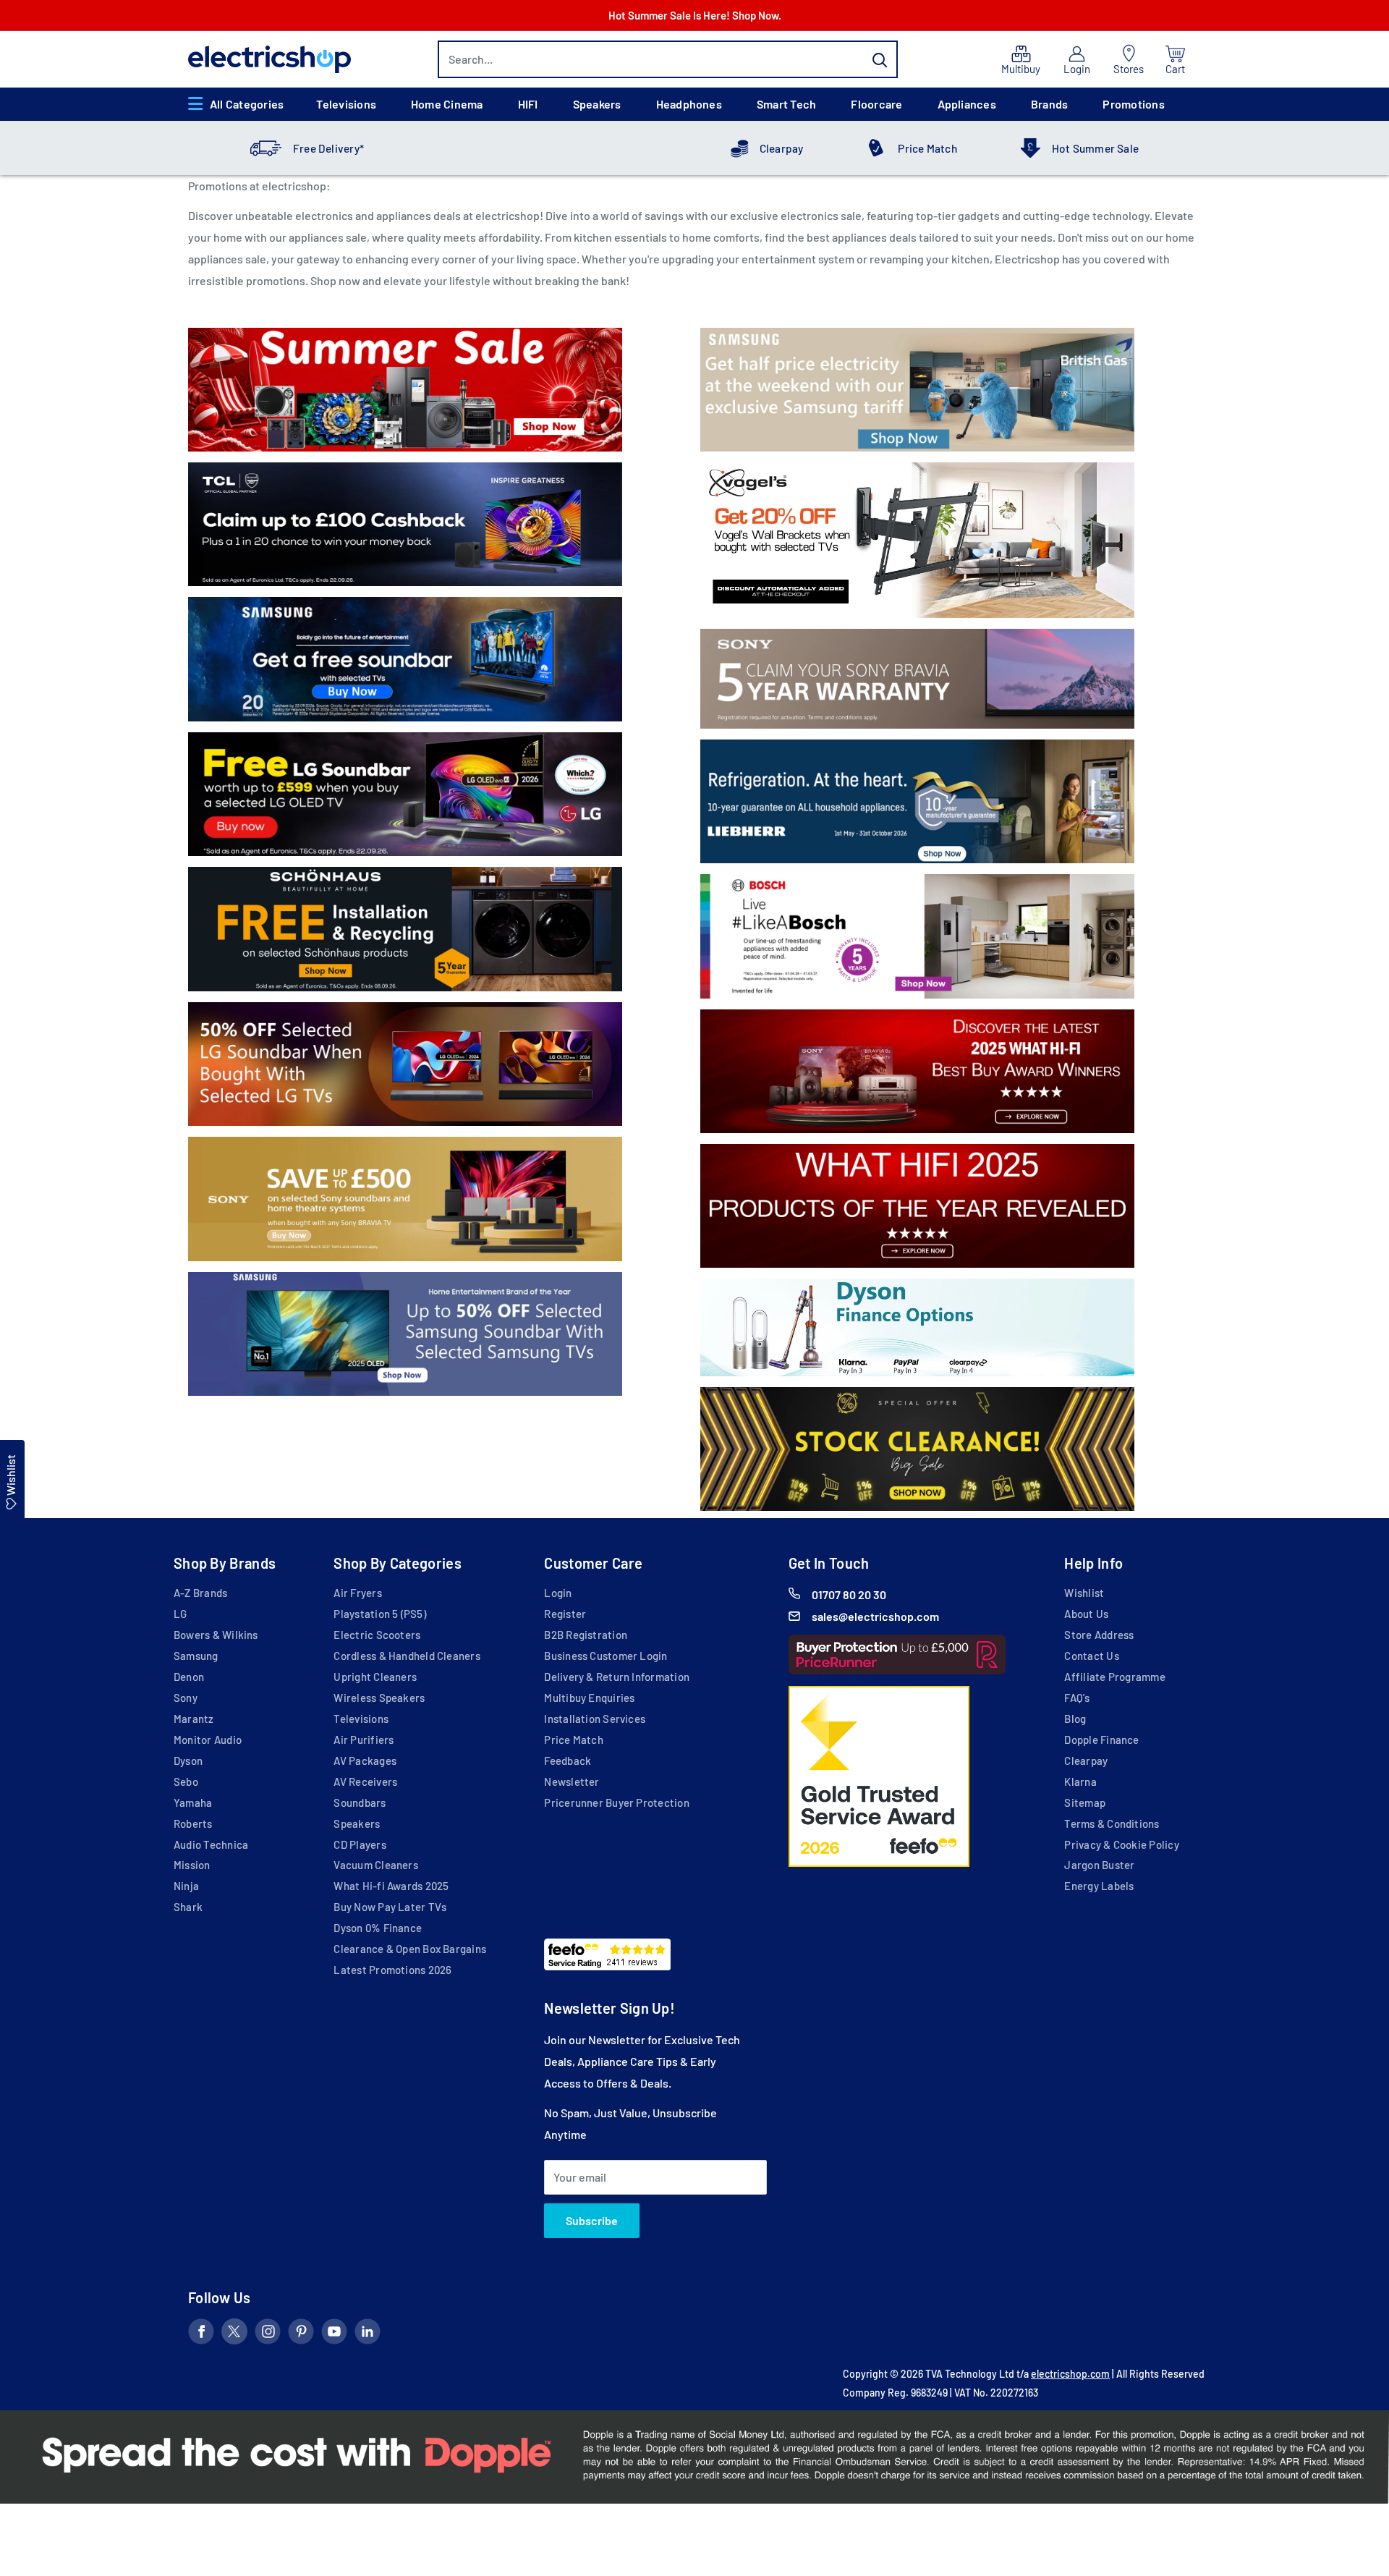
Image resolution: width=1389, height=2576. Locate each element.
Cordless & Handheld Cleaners (407, 1656)
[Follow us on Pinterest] (301, 2334)
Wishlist (1084, 1593)
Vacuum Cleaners (375, 1865)
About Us (1086, 1614)
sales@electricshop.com (875, 1616)
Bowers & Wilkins (216, 1635)
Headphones (689, 104)
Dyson (188, 1761)
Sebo (186, 1781)
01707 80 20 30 (849, 1594)
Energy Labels (1099, 1886)
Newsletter (572, 1781)
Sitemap (1085, 1802)
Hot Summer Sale (1095, 148)
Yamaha (193, 1802)
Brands (1049, 104)
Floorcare (876, 104)
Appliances (967, 104)
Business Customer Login (606, 1656)
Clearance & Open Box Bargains (410, 1949)
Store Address (1099, 1635)
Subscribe (592, 2220)
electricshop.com (1070, 2374)
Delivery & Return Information (617, 1677)
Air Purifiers (364, 1740)
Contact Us (1091, 1656)
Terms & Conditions (1112, 1823)
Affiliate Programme (1114, 1677)
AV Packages (365, 1761)
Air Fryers (357, 1593)
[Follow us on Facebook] (201, 2334)
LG (180, 1614)
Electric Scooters (377, 1635)
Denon (189, 1677)
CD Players (360, 1844)
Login (558, 1593)
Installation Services (595, 1719)
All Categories (247, 104)
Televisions (346, 104)
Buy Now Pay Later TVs (390, 1907)
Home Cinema (447, 104)
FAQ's (1077, 1698)
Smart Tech (786, 104)
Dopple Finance (1101, 1740)
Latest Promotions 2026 (392, 1970)
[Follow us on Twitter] (234, 2334)
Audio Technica (211, 1844)
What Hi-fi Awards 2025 (391, 1886)
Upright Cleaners (375, 1677)
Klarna (1080, 1781)
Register (565, 1614)
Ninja (186, 1886)
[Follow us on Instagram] (268, 2334)
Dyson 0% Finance (378, 1928)
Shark (188, 1907)
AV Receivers (365, 1781)
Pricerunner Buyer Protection (616, 1802)
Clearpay (782, 148)
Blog (1075, 1719)
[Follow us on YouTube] (334, 2334)
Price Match (927, 148)
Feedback (568, 1761)
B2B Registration (586, 1635)
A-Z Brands (200, 1593)
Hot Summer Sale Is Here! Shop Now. (695, 15)
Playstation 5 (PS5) (379, 1614)
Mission (192, 1865)
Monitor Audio (208, 1740)
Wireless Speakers (379, 1698)
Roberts (193, 1823)
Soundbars (360, 1802)
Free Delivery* (328, 148)
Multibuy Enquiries (589, 1698)
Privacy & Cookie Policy (1121, 1844)
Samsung (196, 1656)
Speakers (597, 104)
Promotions (1133, 104)
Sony (186, 1698)
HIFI (528, 104)
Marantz (194, 1719)
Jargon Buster (1099, 1865)
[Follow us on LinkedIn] (368, 2334)
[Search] (880, 59)
